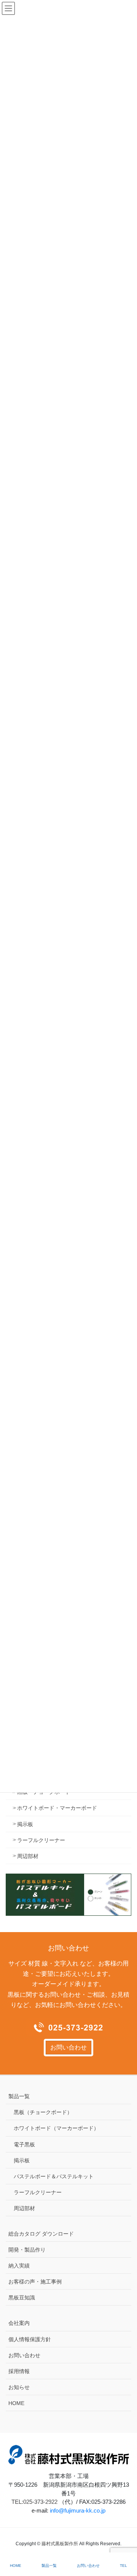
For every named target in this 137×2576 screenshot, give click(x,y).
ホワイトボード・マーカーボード (57, 1808)
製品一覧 (19, 2096)
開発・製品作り (27, 2250)
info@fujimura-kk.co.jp (78, 2510)
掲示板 (25, 1824)
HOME (16, 2403)
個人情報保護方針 (30, 2339)
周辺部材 (28, 1856)
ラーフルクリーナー (41, 1840)
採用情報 (19, 2371)
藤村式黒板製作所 (60, 2544)
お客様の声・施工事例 (35, 2282)
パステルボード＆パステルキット (54, 2176)
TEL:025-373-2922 (34, 2502)
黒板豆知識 (22, 2298)
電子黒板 (24, 2144)
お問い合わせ (68, 2047)
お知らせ (19, 2387)
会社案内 (19, 2323)
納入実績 (19, 2266)
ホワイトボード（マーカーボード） (56, 2128)
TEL (123, 2566)
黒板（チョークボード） (43, 2112)
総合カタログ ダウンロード (41, 2234)
